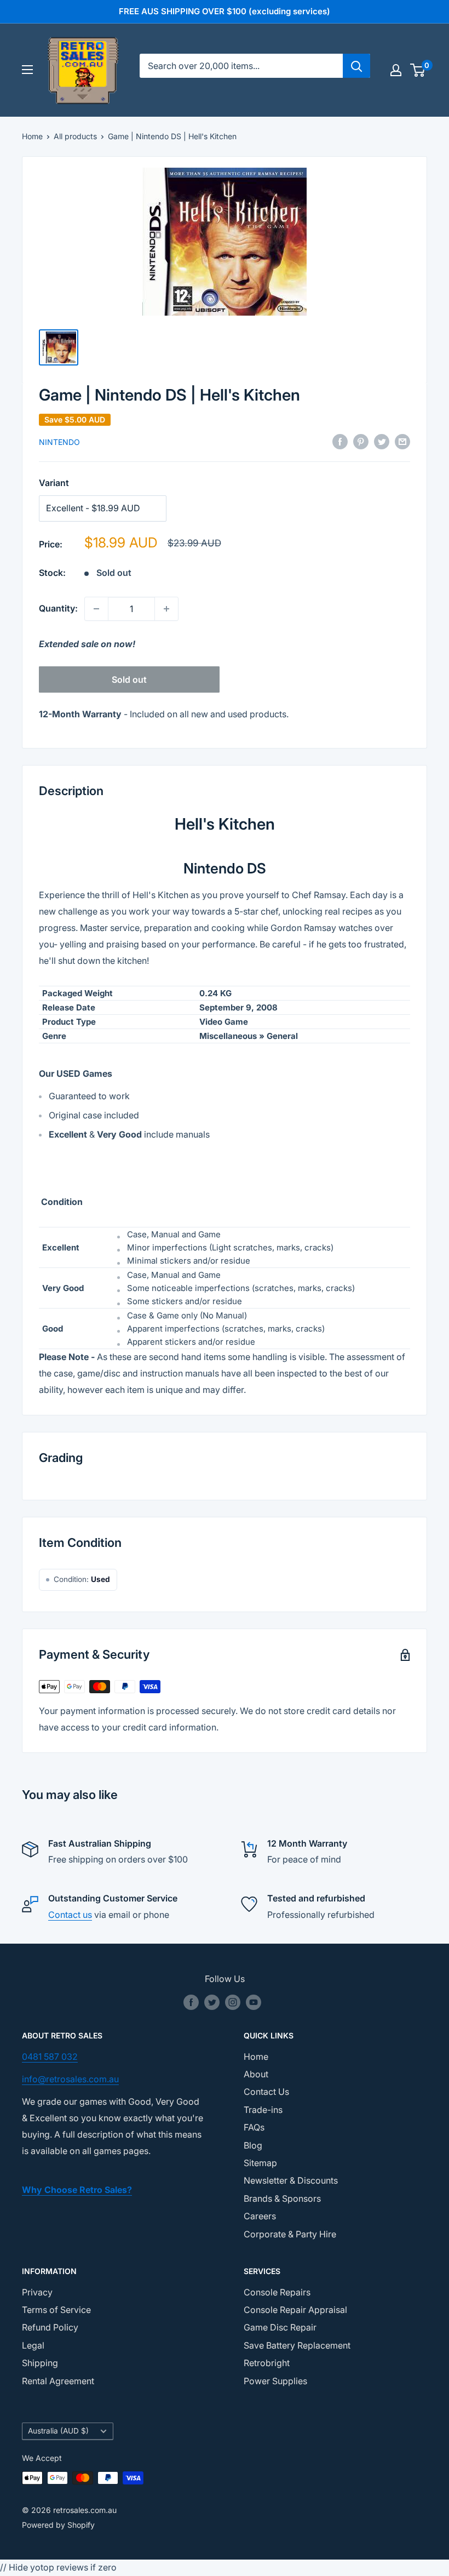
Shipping (40, 2363)
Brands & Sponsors (282, 2198)
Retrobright (267, 2363)
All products (75, 136)
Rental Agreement (58, 2381)
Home (32, 136)
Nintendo (59, 442)
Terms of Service (56, 2310)
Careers (260, 2216)
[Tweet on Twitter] (382, 442)
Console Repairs (277, 2292)
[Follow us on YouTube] (254, 2002)
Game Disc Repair (280, 2327)
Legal (33, 2345)
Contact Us (266, 2092)
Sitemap (260, 2163)
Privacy (37, 2292)
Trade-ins (263, 2110)
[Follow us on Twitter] (212, 2002)
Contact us (70, 1915)
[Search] (356, 66)
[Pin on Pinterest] (361, 442)
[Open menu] (27, 70)
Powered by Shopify (58, 2525)
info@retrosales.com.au (70, 2079)
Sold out (129, 679)
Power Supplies (275, 2381)
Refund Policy (50, 2327)
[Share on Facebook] (340, 442)
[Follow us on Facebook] (191, 2002)
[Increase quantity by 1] (166, 609)
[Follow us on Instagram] (233, 2002)
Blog (253, 2145)
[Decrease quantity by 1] (96, 609)
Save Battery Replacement (297, 2345)
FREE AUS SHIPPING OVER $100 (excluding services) (225, 11)
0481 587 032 (50, 2057)
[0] (418, 70)
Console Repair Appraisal (295, 2310)
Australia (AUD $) (58, 2431)
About (256, 2074)
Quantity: (58, 608)
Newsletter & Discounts (291, 2180)
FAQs (254, 2127)
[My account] (396, 70)
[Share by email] (402, 442)
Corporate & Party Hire (290, 2234)
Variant (54, 483)
